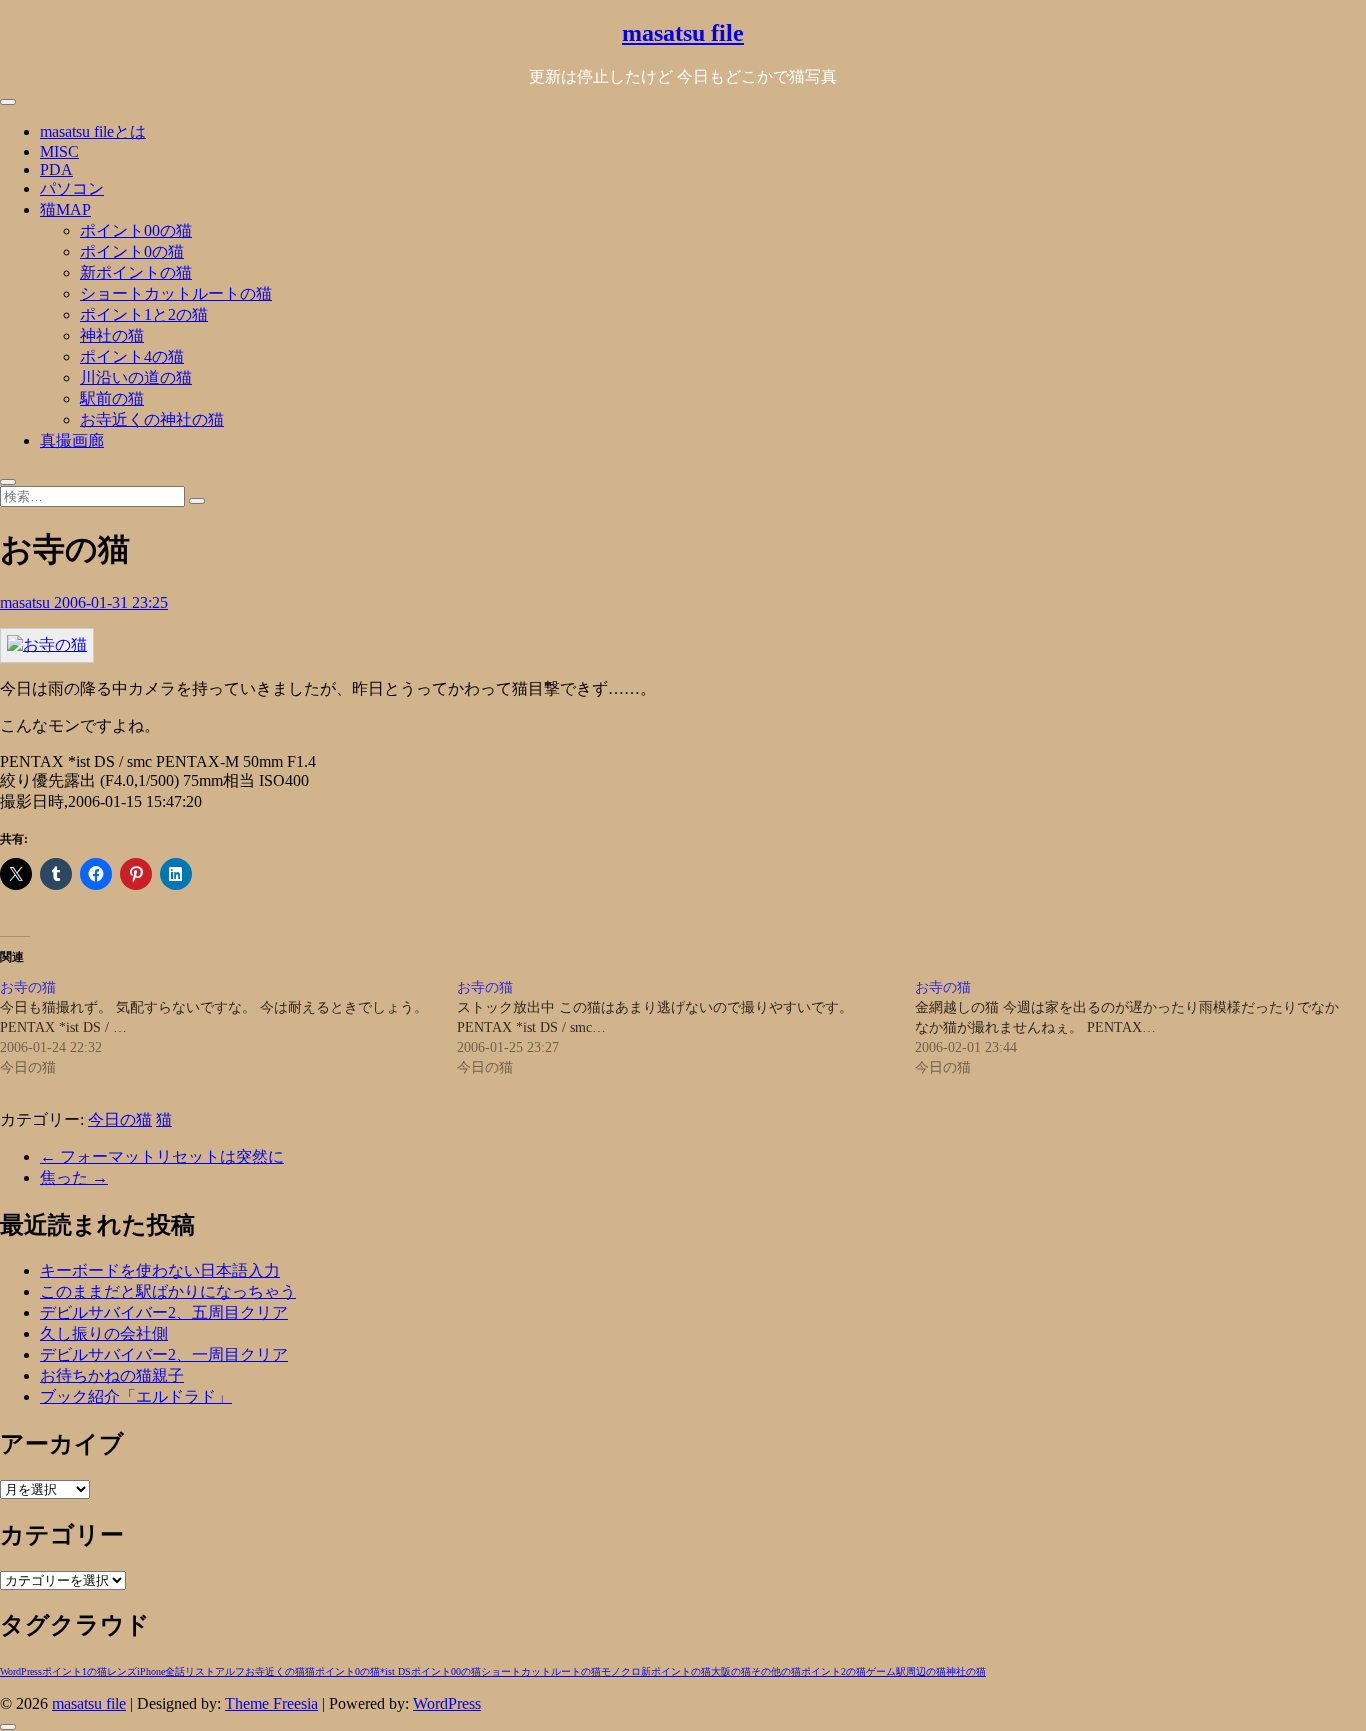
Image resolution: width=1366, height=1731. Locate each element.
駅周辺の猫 (921, 1671)
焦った (74, 1177)
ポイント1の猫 (74, 1671)
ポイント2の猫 (833, 1671)
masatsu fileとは (93, 131)
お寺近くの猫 (275, 1671)
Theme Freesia (271, 1703)
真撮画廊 (72, 440)
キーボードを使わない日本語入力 (160, 1270)
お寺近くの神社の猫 (152, 419)
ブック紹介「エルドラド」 (136, 1396)
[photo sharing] (47, 644)
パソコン (72, 188)
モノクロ (621, 1671)
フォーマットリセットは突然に (162, 1156)
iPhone (151, 1671)
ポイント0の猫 (132, 251)
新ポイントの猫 (136, 272)
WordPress (21, 1671)
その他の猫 (776, 1671)
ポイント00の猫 (136, 230)
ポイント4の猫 (132, 356)
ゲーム (881, 1671)
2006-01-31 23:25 (111, 602)
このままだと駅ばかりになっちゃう (168, 1291)
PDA (56, 169)
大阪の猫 (731, 1671)
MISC (59, 151)
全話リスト (190, 1671)
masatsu (27, 602)
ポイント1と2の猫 (144, 314)
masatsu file (683, 33)
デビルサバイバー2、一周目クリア (164, 1354)
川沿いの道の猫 (136, 377)
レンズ (122, 1671)
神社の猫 (112, 335)
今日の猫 (120, 1119)
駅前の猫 (112, 398)
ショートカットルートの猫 (176, 293)
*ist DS (395, 1671)
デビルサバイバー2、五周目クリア (164, 1312)
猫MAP (65, 209)
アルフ (230, 1671)
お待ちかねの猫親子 (112, 1375)
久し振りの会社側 (104, 1333)
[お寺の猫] (228, 1028)
